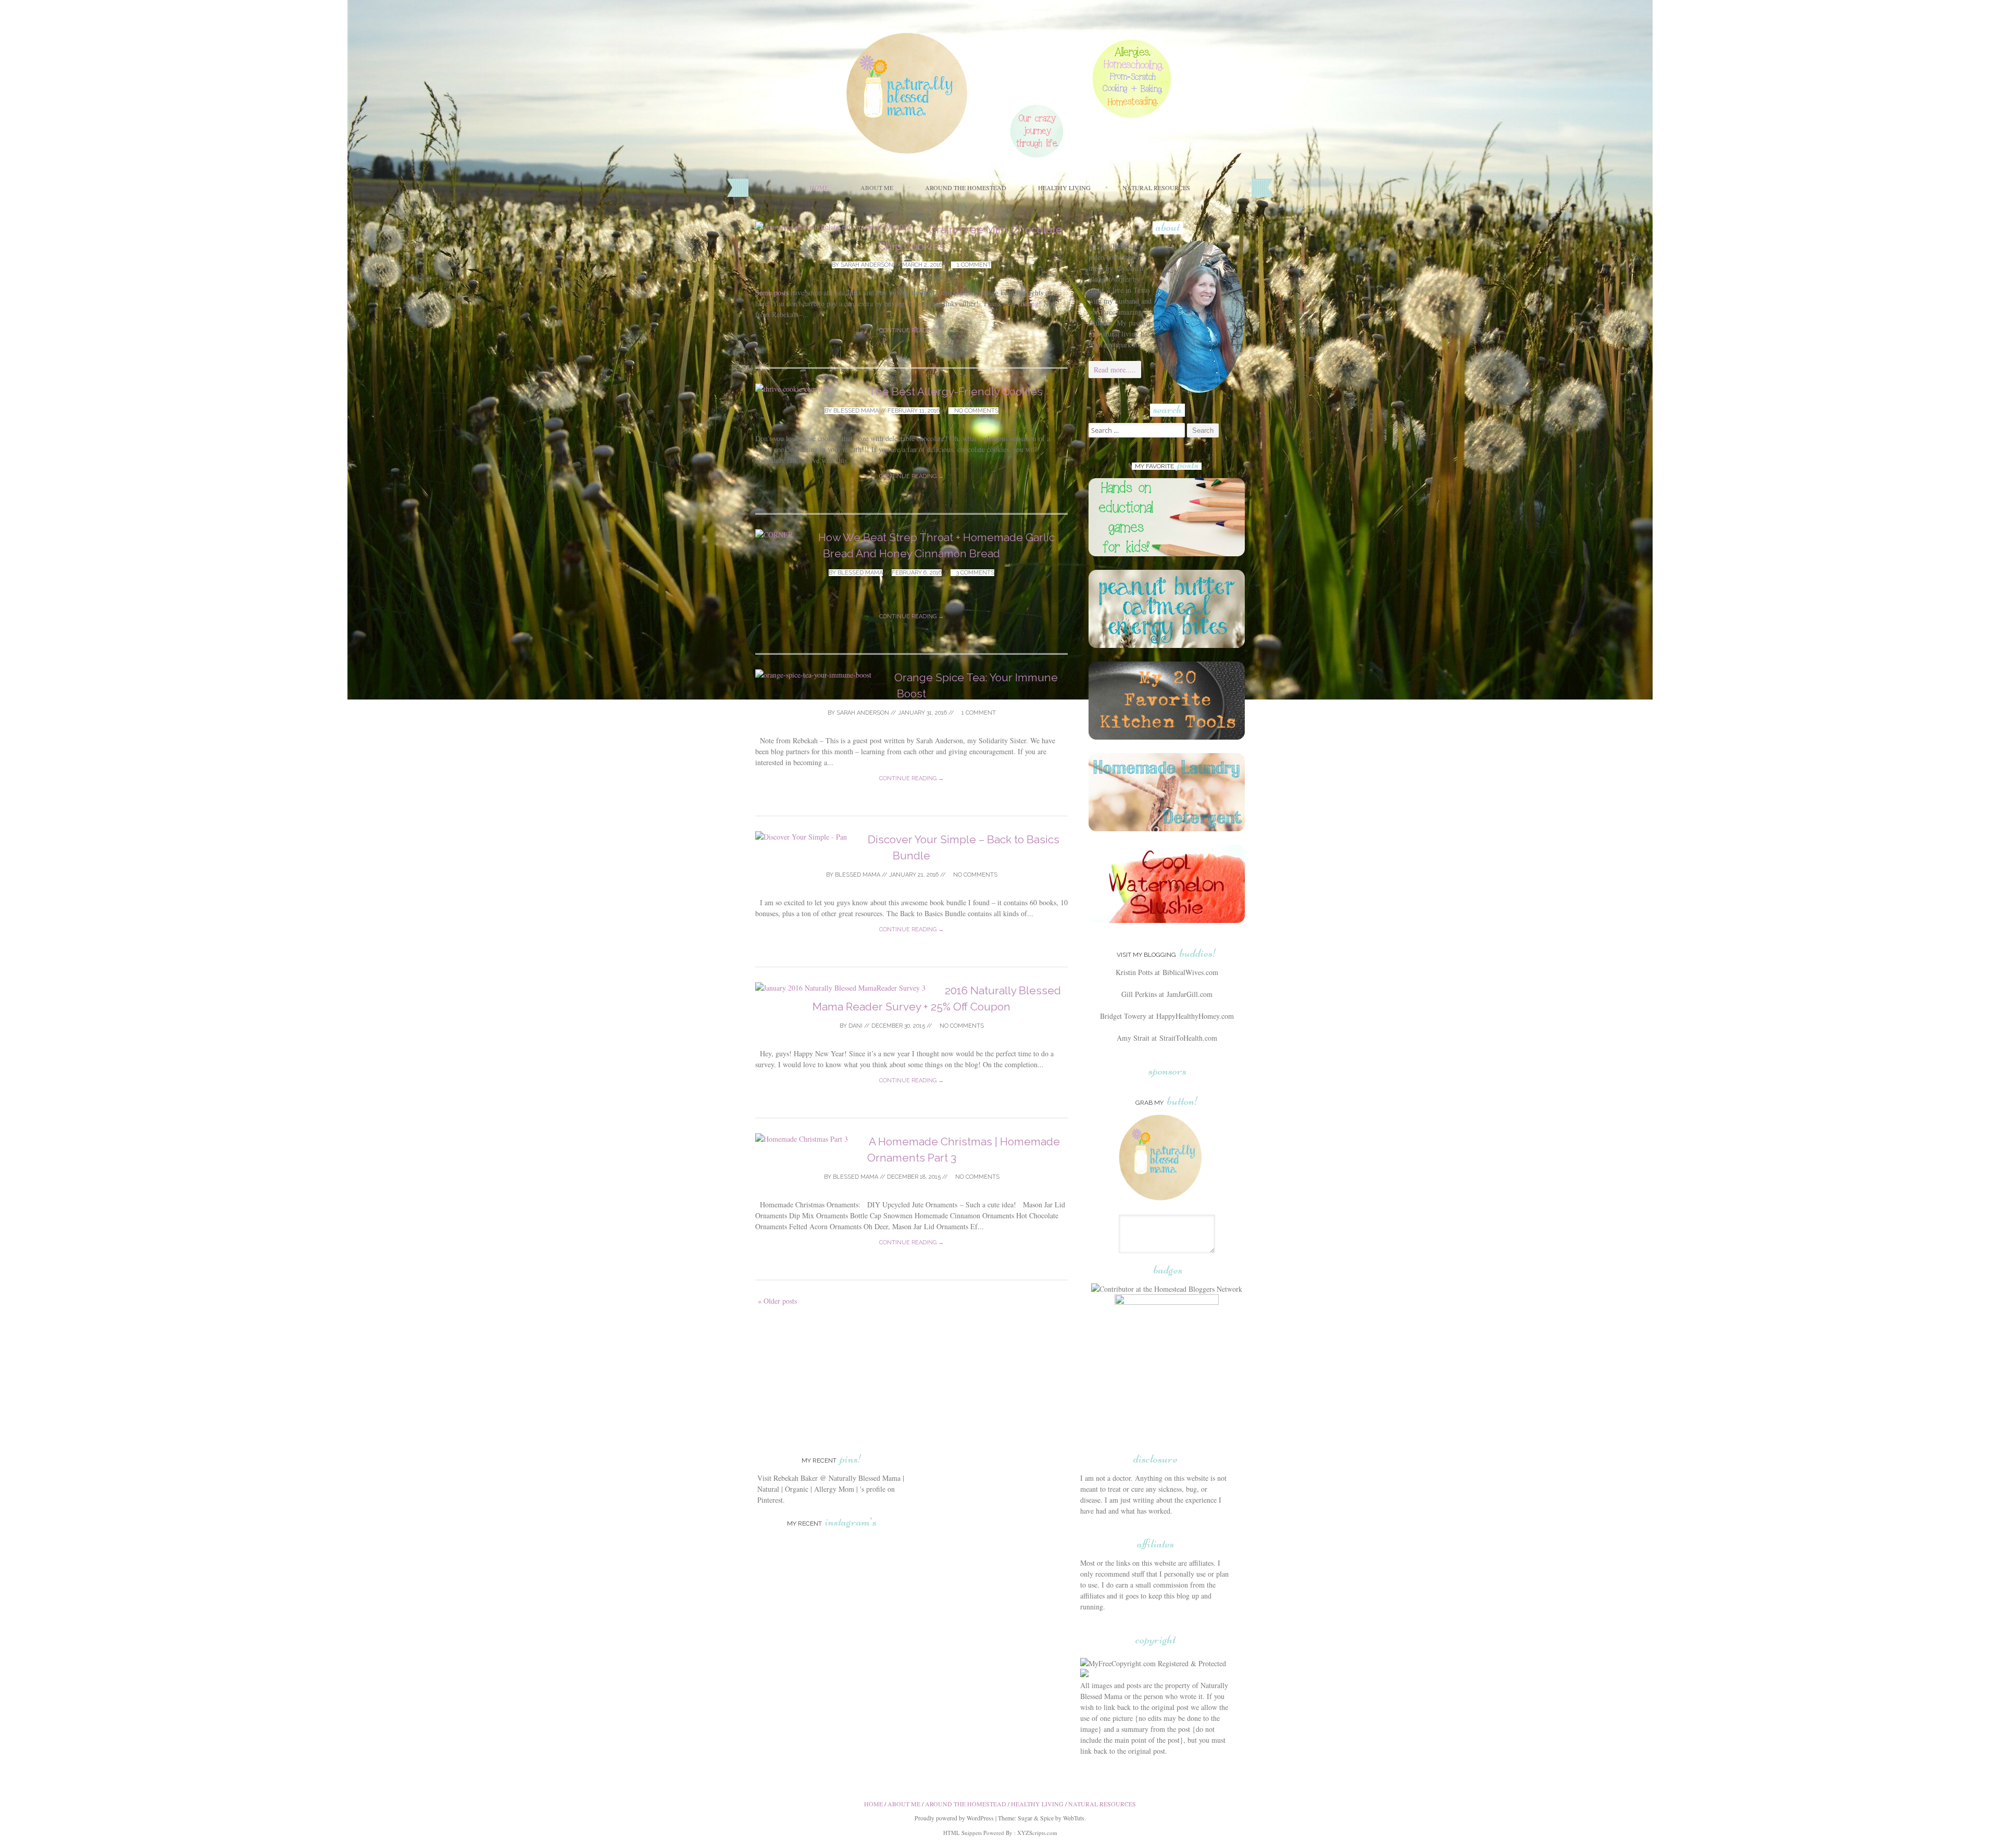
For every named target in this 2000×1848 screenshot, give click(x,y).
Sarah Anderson (867, 265)
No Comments (976, 411)
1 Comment (973, 265)
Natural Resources (1156, 188)
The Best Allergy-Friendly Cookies (955, 391)
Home (819, 188)
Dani (855, 1026)
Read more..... (1115, 370)
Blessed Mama (856, 411)
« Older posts (777, 1301)
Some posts (772, 292)
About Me (877, 188)
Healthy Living (1064, 188)
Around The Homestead (966, 188)
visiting (1028, 303)
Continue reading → (911, 330)
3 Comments (974, 573)
